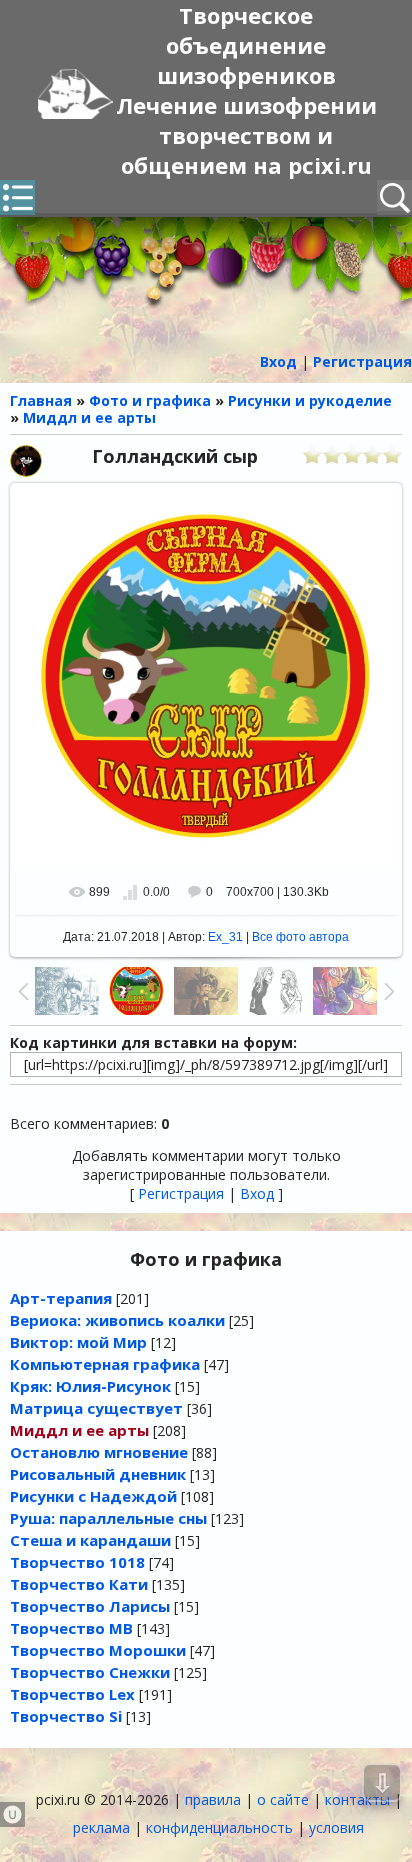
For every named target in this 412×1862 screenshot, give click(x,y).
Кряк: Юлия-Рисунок (90, 1386)
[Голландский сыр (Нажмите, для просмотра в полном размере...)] (206, 678)
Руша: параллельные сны (108, 1518)
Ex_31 (225, 937)
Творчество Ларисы (90, 1606)
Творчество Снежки (90, 1672)
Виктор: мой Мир (78, 1342)
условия (336, 1827)
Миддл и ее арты (79, 1430)
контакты (357, 1799)
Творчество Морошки (98, 1650)
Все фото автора (300, 937)
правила (213, 1799)
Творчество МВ (71, 1628)
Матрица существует (96, 1408)
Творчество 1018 (77, 1562)
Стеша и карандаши (90, 1540)
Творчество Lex (72, 1694)
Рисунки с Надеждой (93, 1496)
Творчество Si (66, 1716)
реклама (101, 1827)
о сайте (283, 1799)
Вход (257, 1193)
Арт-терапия (61, 1298)
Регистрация (181, 1193)
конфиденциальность (219, 1827)
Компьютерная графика (105, 1364)
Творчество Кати (79, 1584)
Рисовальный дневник (98, 1474)
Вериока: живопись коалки (117, 1320)
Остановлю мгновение (99, 1452)
